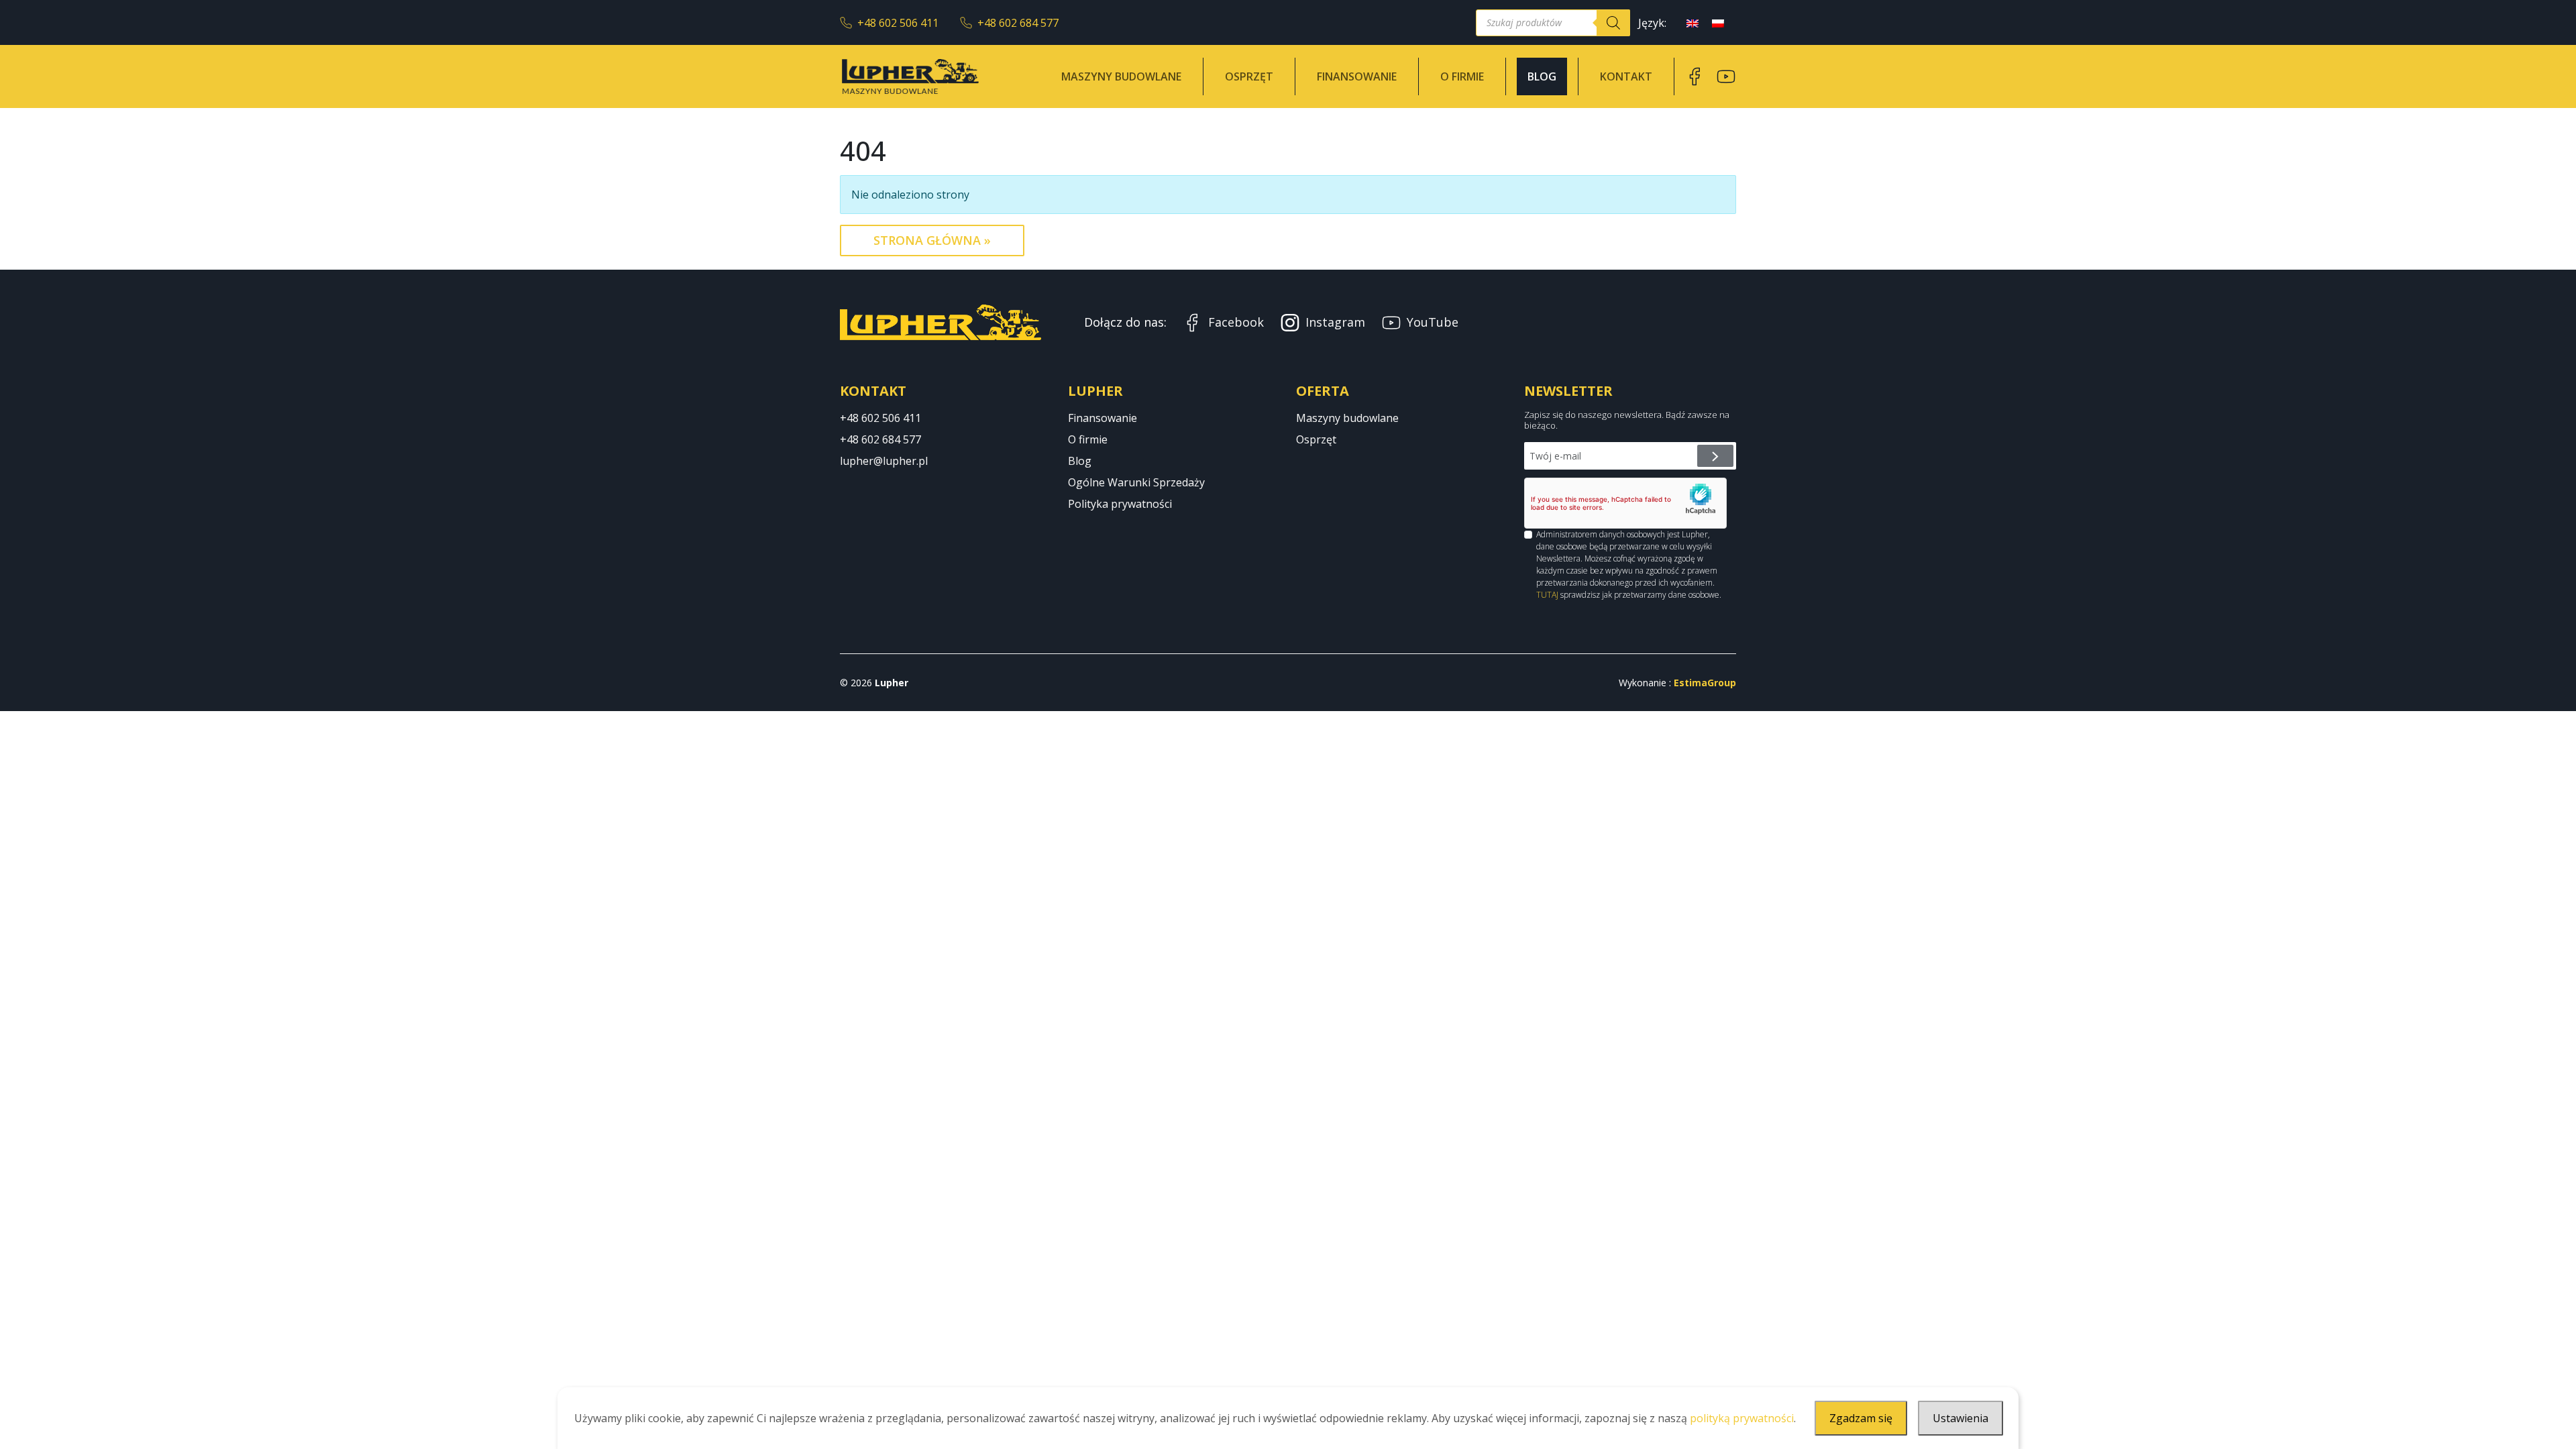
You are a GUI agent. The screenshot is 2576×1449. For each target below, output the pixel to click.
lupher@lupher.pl (884, 461)
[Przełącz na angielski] (1693, 22)
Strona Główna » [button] (932, 240)
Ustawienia (1961, 1418)
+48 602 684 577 (1018, 23)
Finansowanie (1357, 76)
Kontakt (1626, 76)
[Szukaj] (1613, 23)
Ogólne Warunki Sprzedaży (1136, 482)
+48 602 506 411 (898, 23)
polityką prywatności (1742, 1418)
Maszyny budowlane (1121, 76)
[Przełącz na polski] (1718, 22)
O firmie (1462, 76)
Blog (1542, 76)
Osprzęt (1249, 76)
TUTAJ (1547, 595)
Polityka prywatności (1120, 504)
